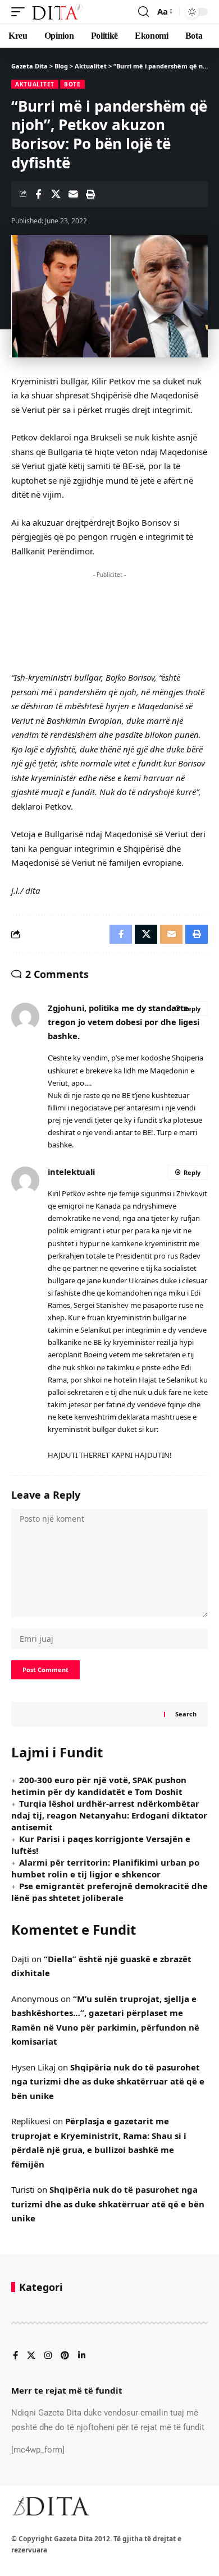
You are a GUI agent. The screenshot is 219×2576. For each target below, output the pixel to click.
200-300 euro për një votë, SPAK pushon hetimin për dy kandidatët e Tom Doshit (99, 1786)
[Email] (73, 194)
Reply (192, 1009)
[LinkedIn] (82, 2356)
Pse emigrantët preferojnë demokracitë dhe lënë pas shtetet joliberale (109, 1892)
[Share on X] (56, 194)
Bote (72, 84)
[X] (31, 2356)
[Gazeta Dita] (57, 12)
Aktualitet (35, 84)
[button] (21, 12)
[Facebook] (15, 2356)
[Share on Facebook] (38, 194)
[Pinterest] (65, 2356)
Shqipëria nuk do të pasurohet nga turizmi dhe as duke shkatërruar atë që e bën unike (108, 2081)
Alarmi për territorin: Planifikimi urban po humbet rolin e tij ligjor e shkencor (105, 1868)
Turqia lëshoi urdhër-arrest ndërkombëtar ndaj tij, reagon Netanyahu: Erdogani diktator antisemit (109, 1815)
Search (186, 1714)
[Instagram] (48, 2356)
